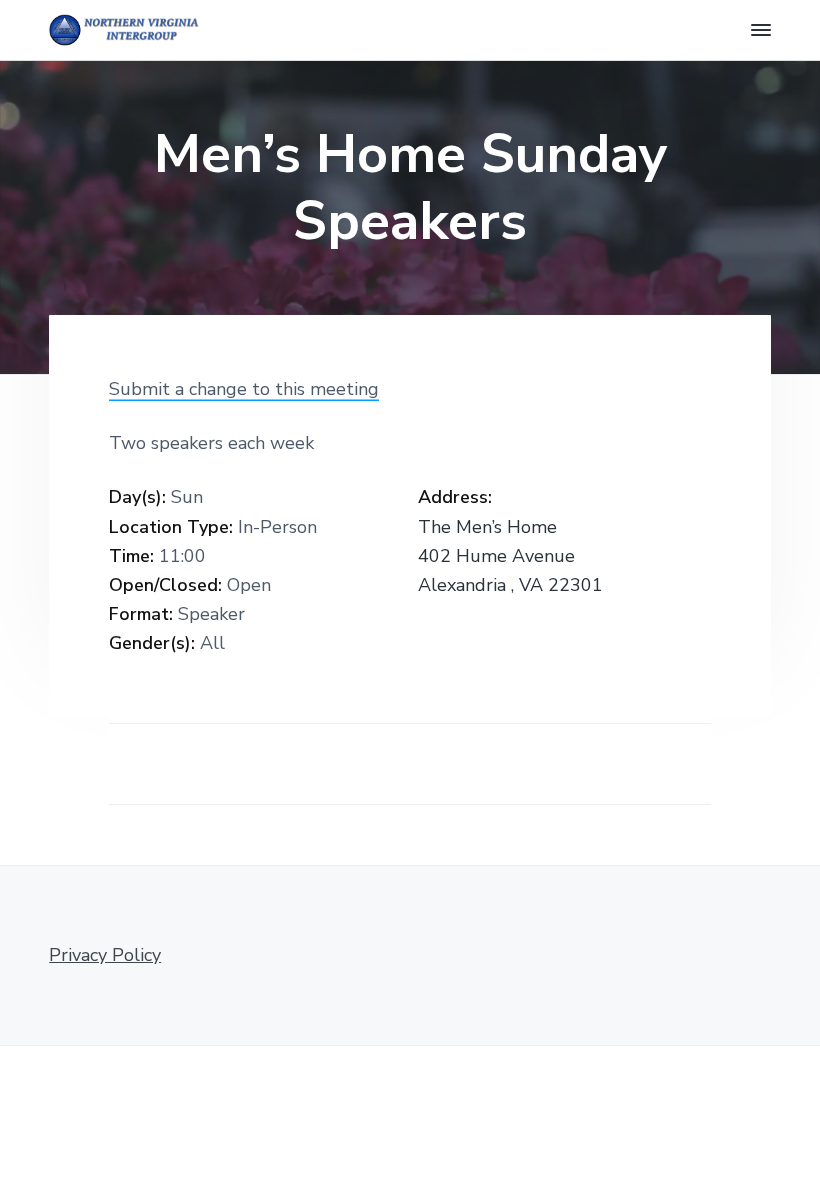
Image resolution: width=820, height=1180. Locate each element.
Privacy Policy (105, 955)
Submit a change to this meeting (244, 389)
